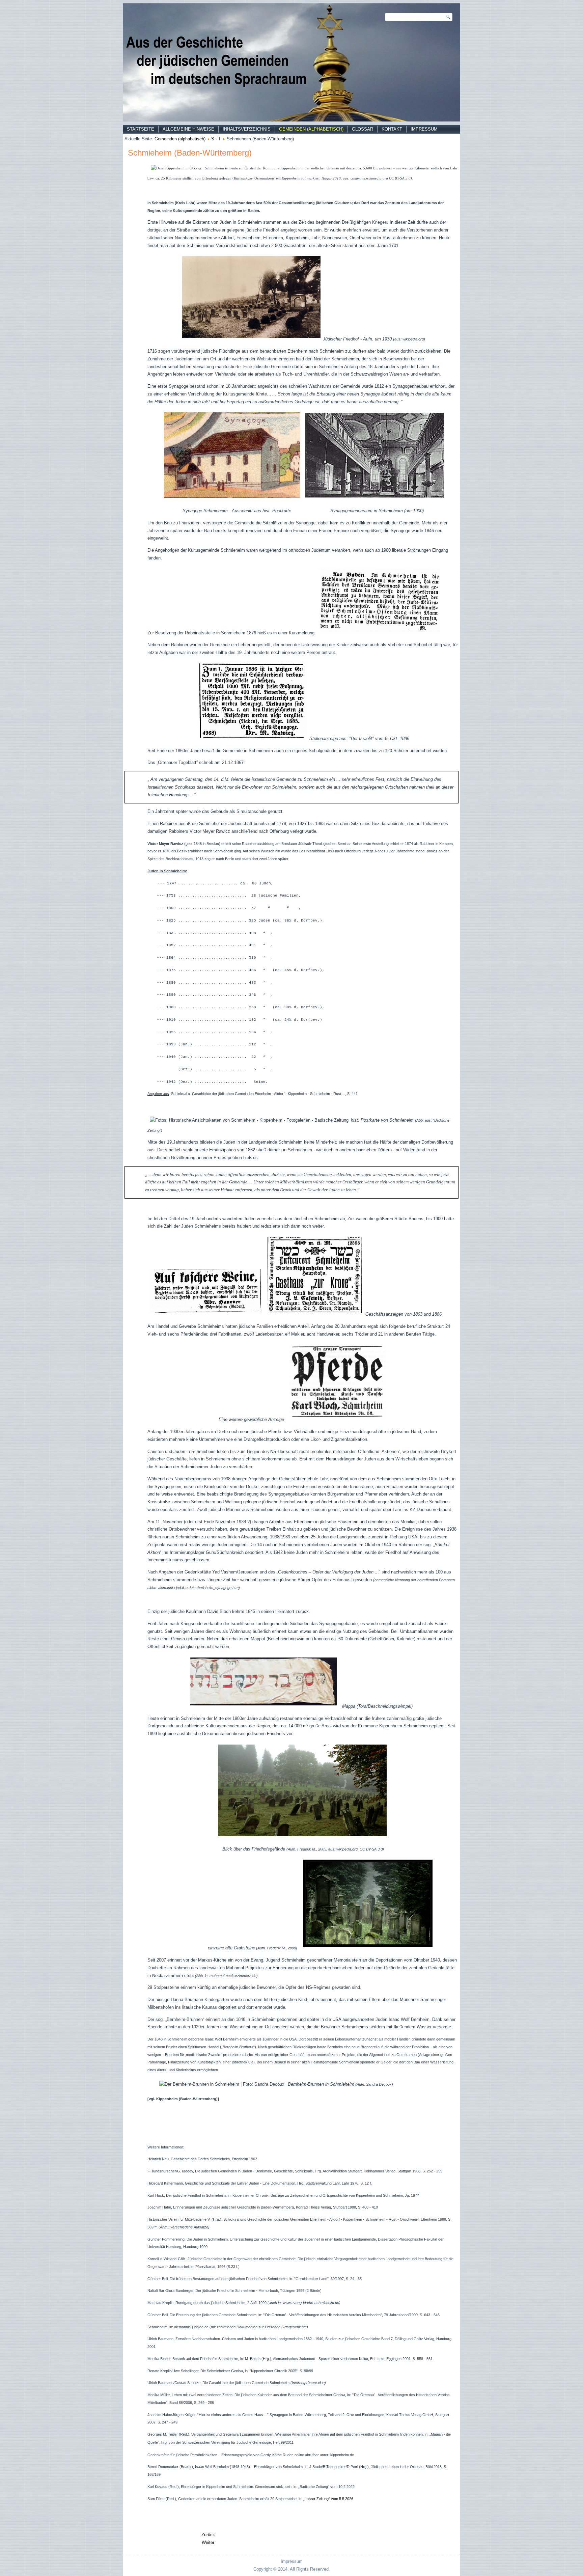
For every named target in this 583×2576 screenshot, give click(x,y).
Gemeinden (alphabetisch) (311, 129)
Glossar (363, 129)
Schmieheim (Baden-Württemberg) (190, 153)
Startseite (141, 129)
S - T (216, 139)
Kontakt (392, 129)
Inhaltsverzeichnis (247, 129)
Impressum (424, 129)
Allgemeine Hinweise (188, 129)
